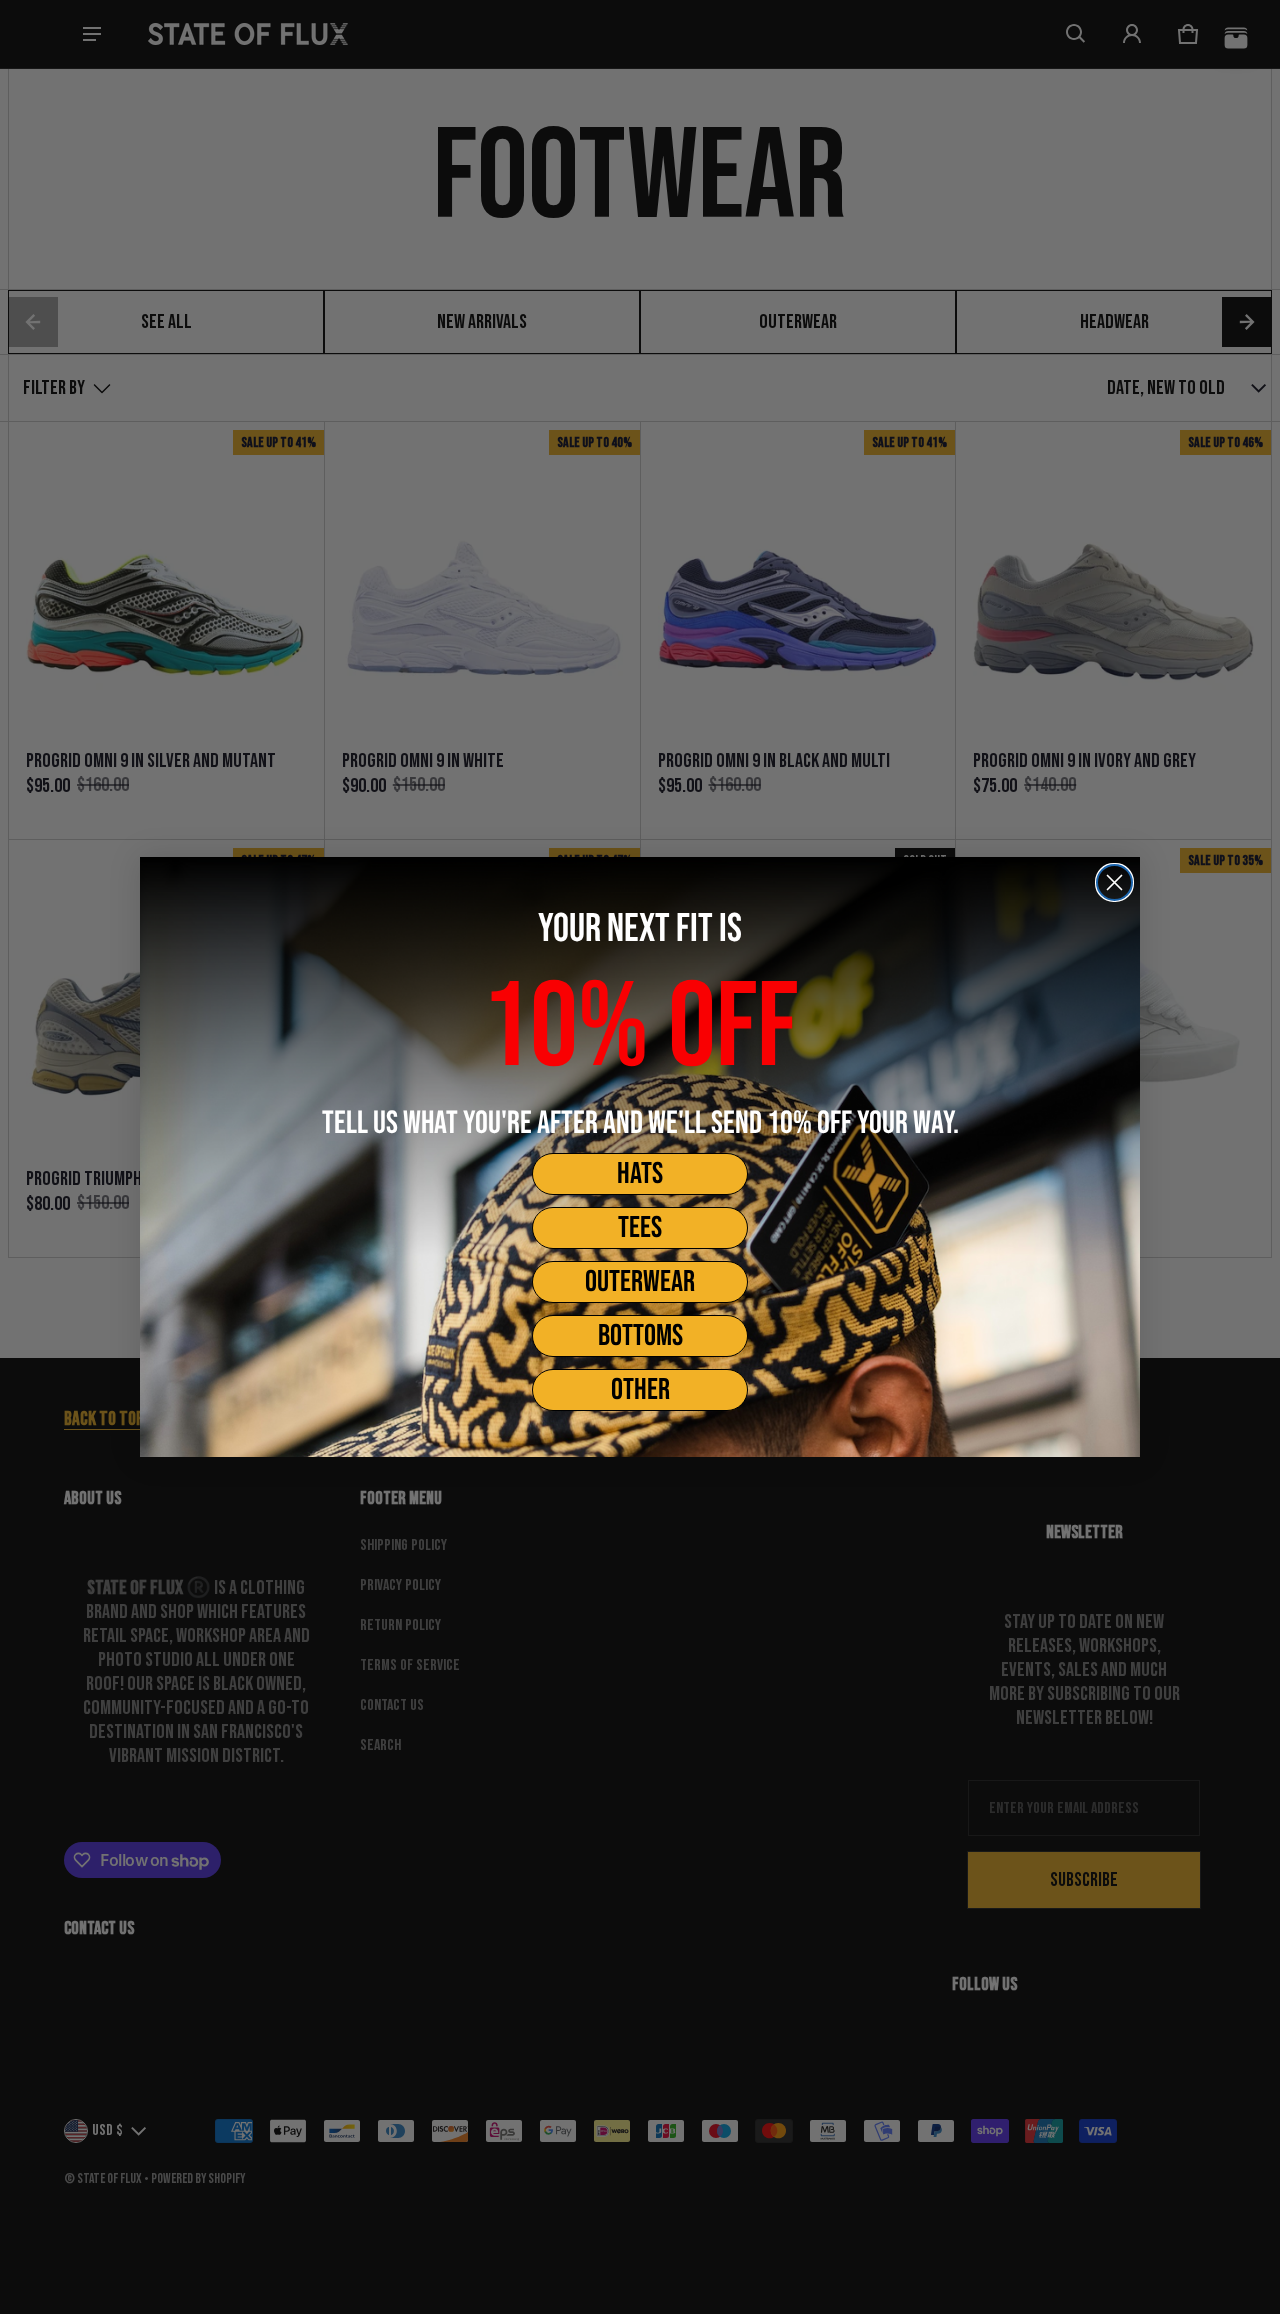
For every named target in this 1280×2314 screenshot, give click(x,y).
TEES (640, 1228)
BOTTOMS (640, 1336)
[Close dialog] (1114, 882)
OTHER (640, 1390)
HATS (640, 1174)
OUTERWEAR (640, 1282)
